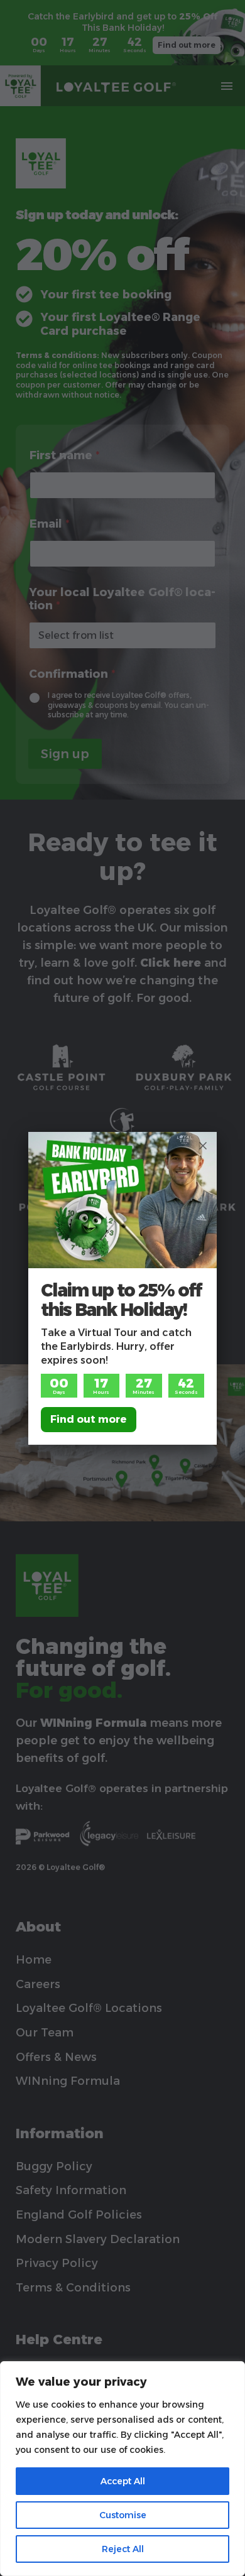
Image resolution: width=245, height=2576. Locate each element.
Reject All (123, 2549)
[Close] (203, 1146)
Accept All (123, 2481)
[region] (122, 2469)
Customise (123, 2515)
